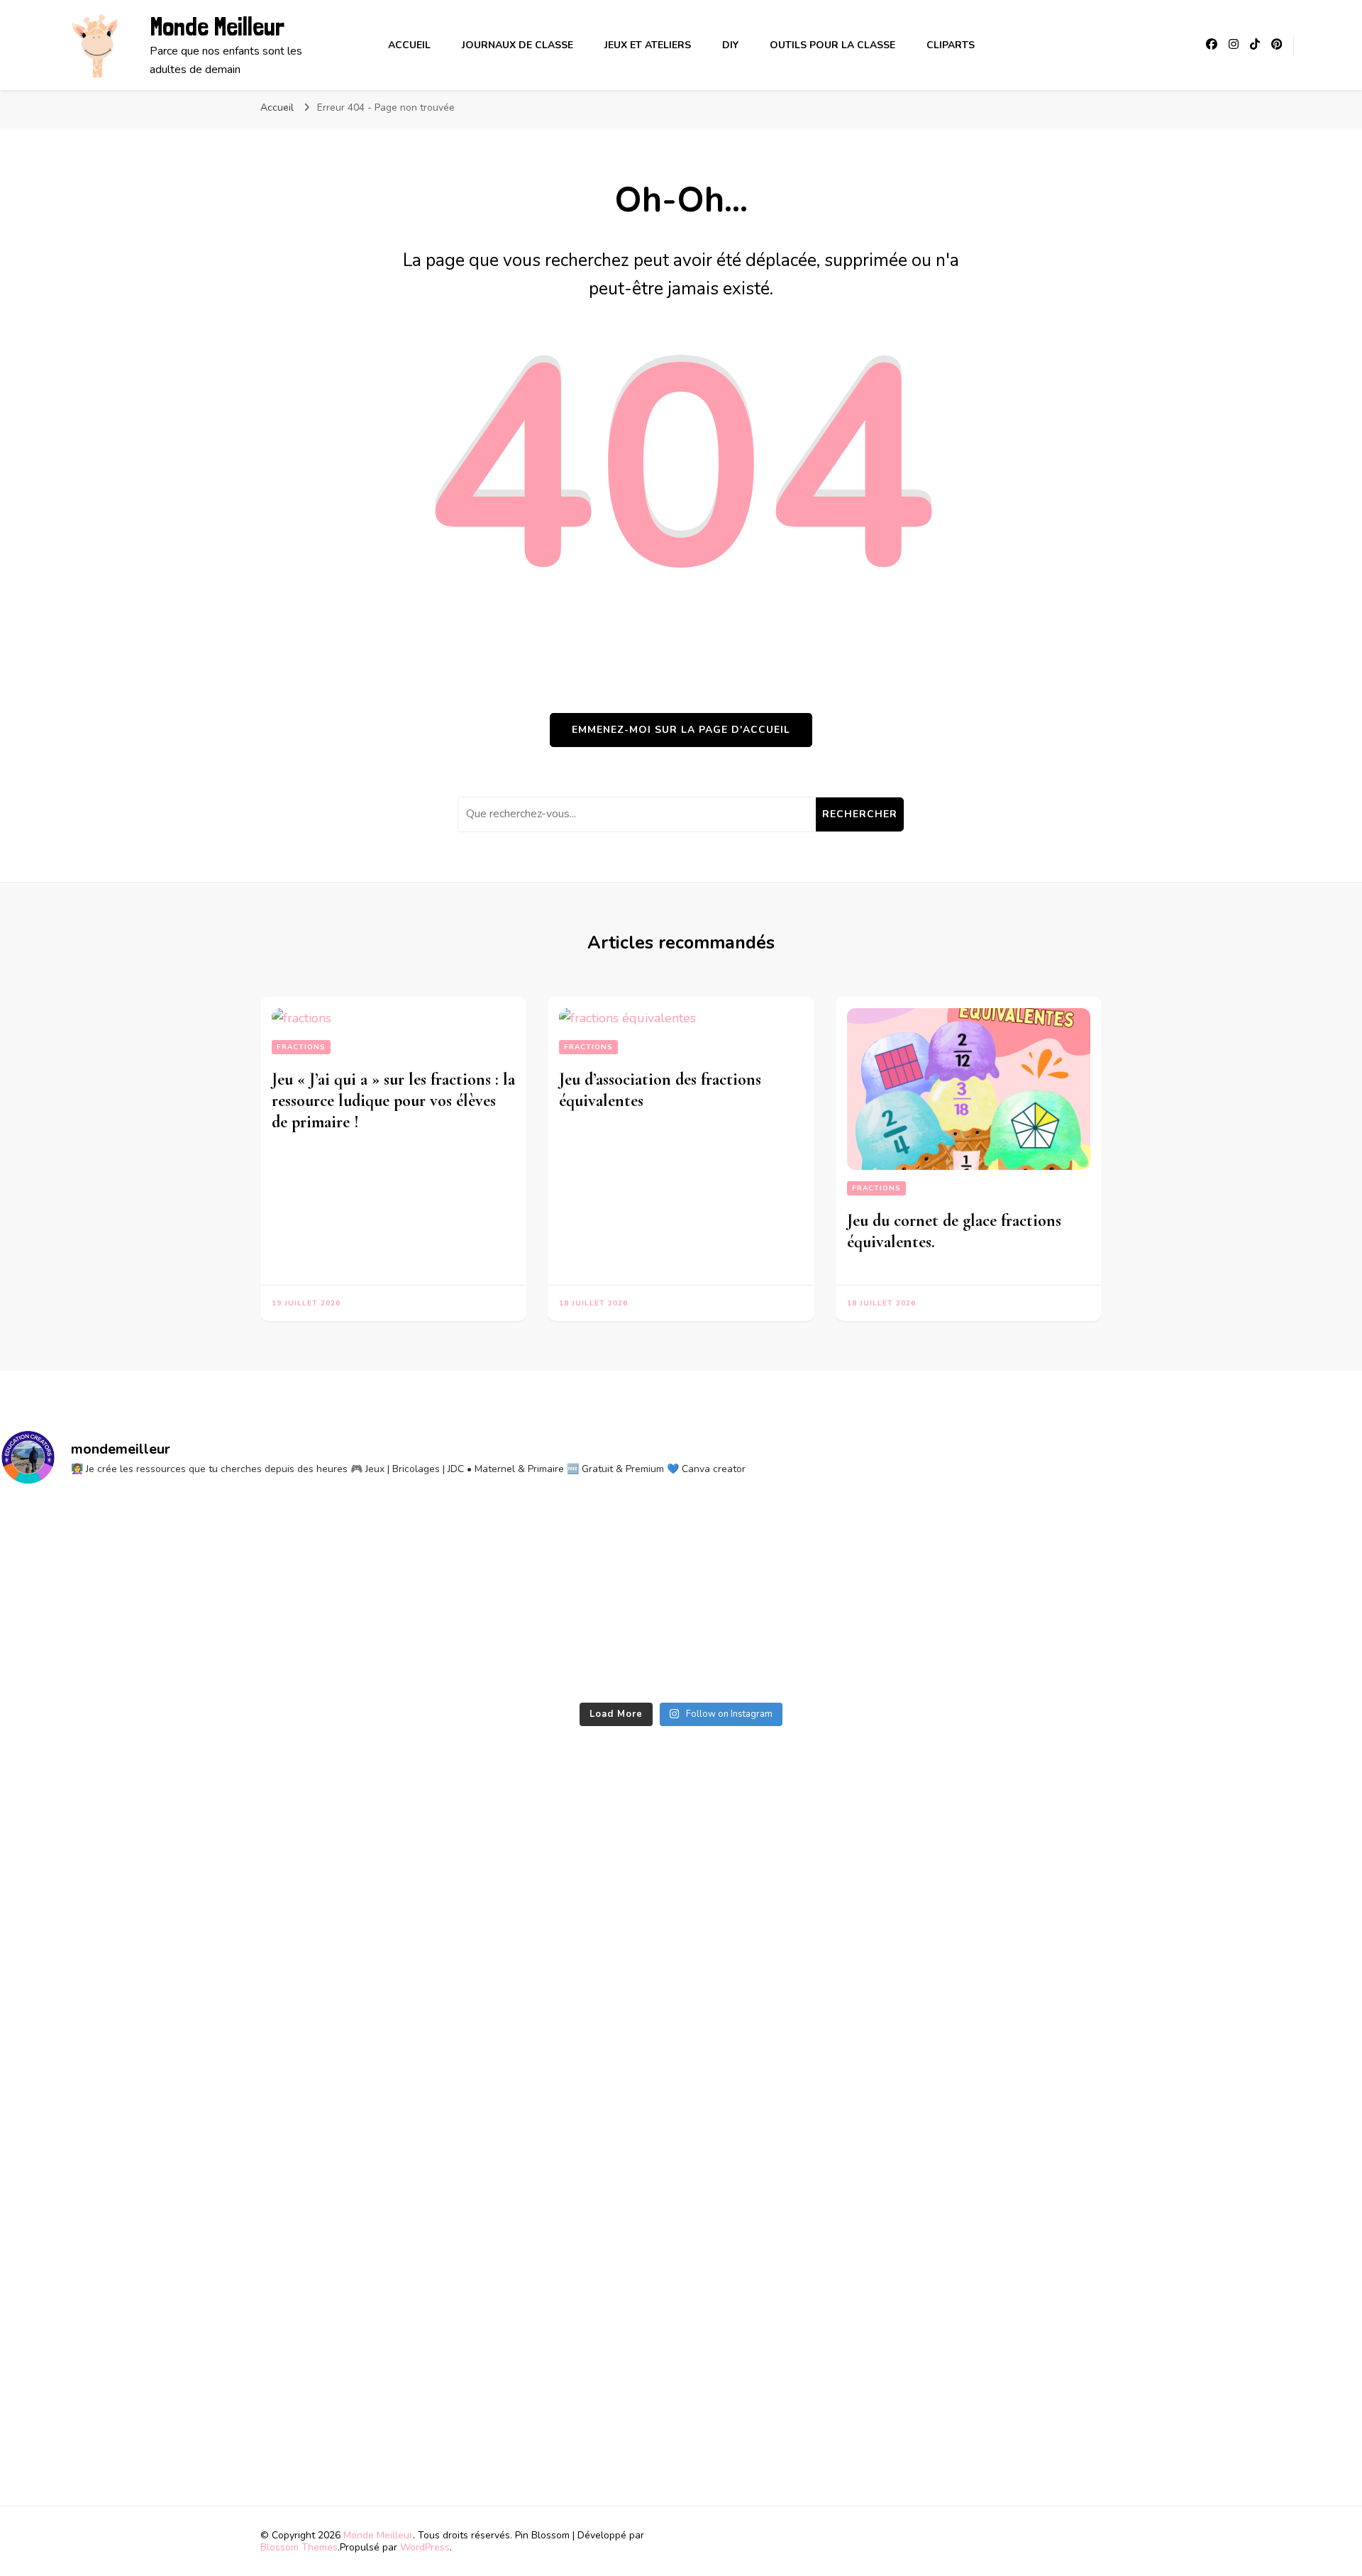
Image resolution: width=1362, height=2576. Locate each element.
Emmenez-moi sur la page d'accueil (681, 730)
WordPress (425, 2547)
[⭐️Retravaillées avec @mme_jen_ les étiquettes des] (168, 1597)
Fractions (301, 1047)
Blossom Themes (299, 2547)
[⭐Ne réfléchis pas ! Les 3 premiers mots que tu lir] (852, 1597)
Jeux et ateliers (648, 45)
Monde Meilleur (217, 27)
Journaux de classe (517, 45)
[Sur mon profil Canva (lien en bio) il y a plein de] (510, 1597)
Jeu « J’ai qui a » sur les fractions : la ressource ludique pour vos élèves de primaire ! (393, 1101)
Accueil (409, 45)
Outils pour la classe (832, 45)
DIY (730, 45)
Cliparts (951, 45)
